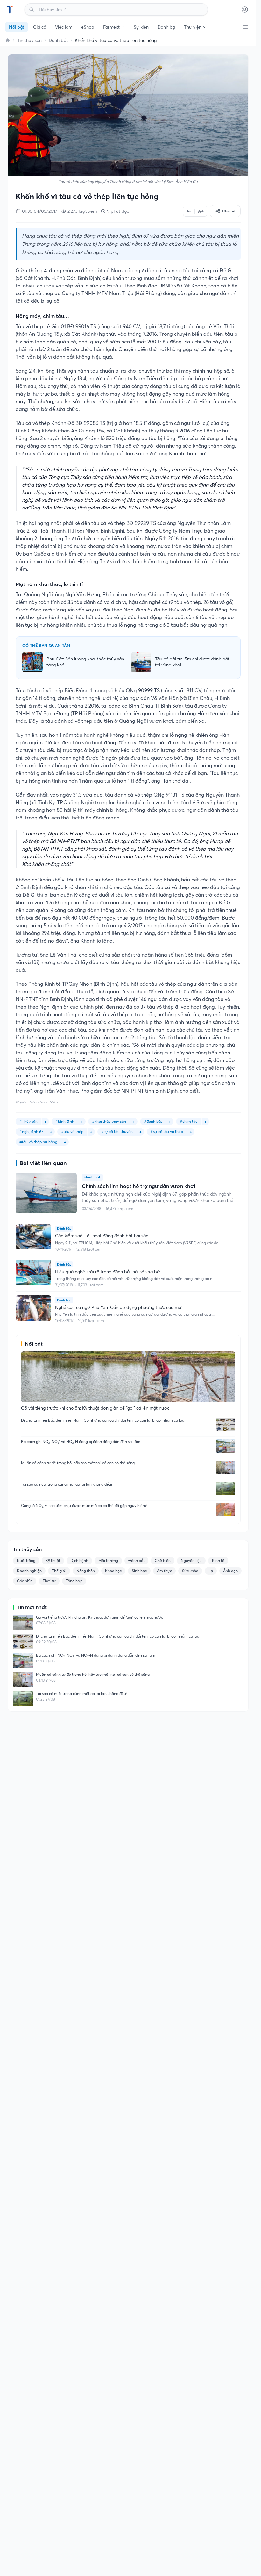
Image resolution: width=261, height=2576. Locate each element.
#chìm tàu (189, 1121)
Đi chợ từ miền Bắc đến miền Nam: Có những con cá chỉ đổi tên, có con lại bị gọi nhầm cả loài (103, 1420)
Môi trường (108, 1561)
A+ (201, 211)
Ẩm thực (164, 1571)
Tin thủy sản (29, 40)
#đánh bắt (153, 1121)
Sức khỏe (190, 1571)
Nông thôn (86, 1571)
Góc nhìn (25, 1581)
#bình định (65, 1121)
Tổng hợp (74, 1581)
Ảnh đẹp (230, 1571)
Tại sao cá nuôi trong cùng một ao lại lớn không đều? (67, 1484)
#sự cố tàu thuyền (117, 1132)
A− (189, 211)
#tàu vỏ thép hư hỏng (38, 1142)
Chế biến (163, 1561)
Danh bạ (166, 27)
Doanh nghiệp (29, 1571)
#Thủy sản (28, 1121)
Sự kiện (141, 27)
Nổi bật (17, 27)
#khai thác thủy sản (109, 1121)
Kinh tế (218, 1561)
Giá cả (40, 27)
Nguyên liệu (191, 1561)
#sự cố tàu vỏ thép (167, 1132)
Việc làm (64, 27)
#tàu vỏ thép (72, 1132)
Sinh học (139, 1571)
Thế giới (59, 1571)
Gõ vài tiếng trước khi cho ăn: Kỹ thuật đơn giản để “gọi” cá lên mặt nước (99, 1617)
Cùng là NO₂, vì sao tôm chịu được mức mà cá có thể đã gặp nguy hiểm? (84, 1506)
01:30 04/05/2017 (40, 211)
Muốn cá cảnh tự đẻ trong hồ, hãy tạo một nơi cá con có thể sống (78, 1463)
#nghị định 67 (31, 1132)
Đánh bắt (58, 40)
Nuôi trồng (26, 1561)
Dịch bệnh (79, 1561)
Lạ (211, 1571)
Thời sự (49, 1581)
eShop (88, 27)
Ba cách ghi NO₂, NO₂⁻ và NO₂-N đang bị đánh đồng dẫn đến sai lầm (81, 1442)
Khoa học (113, 1571)
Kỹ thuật (53, 1561)
